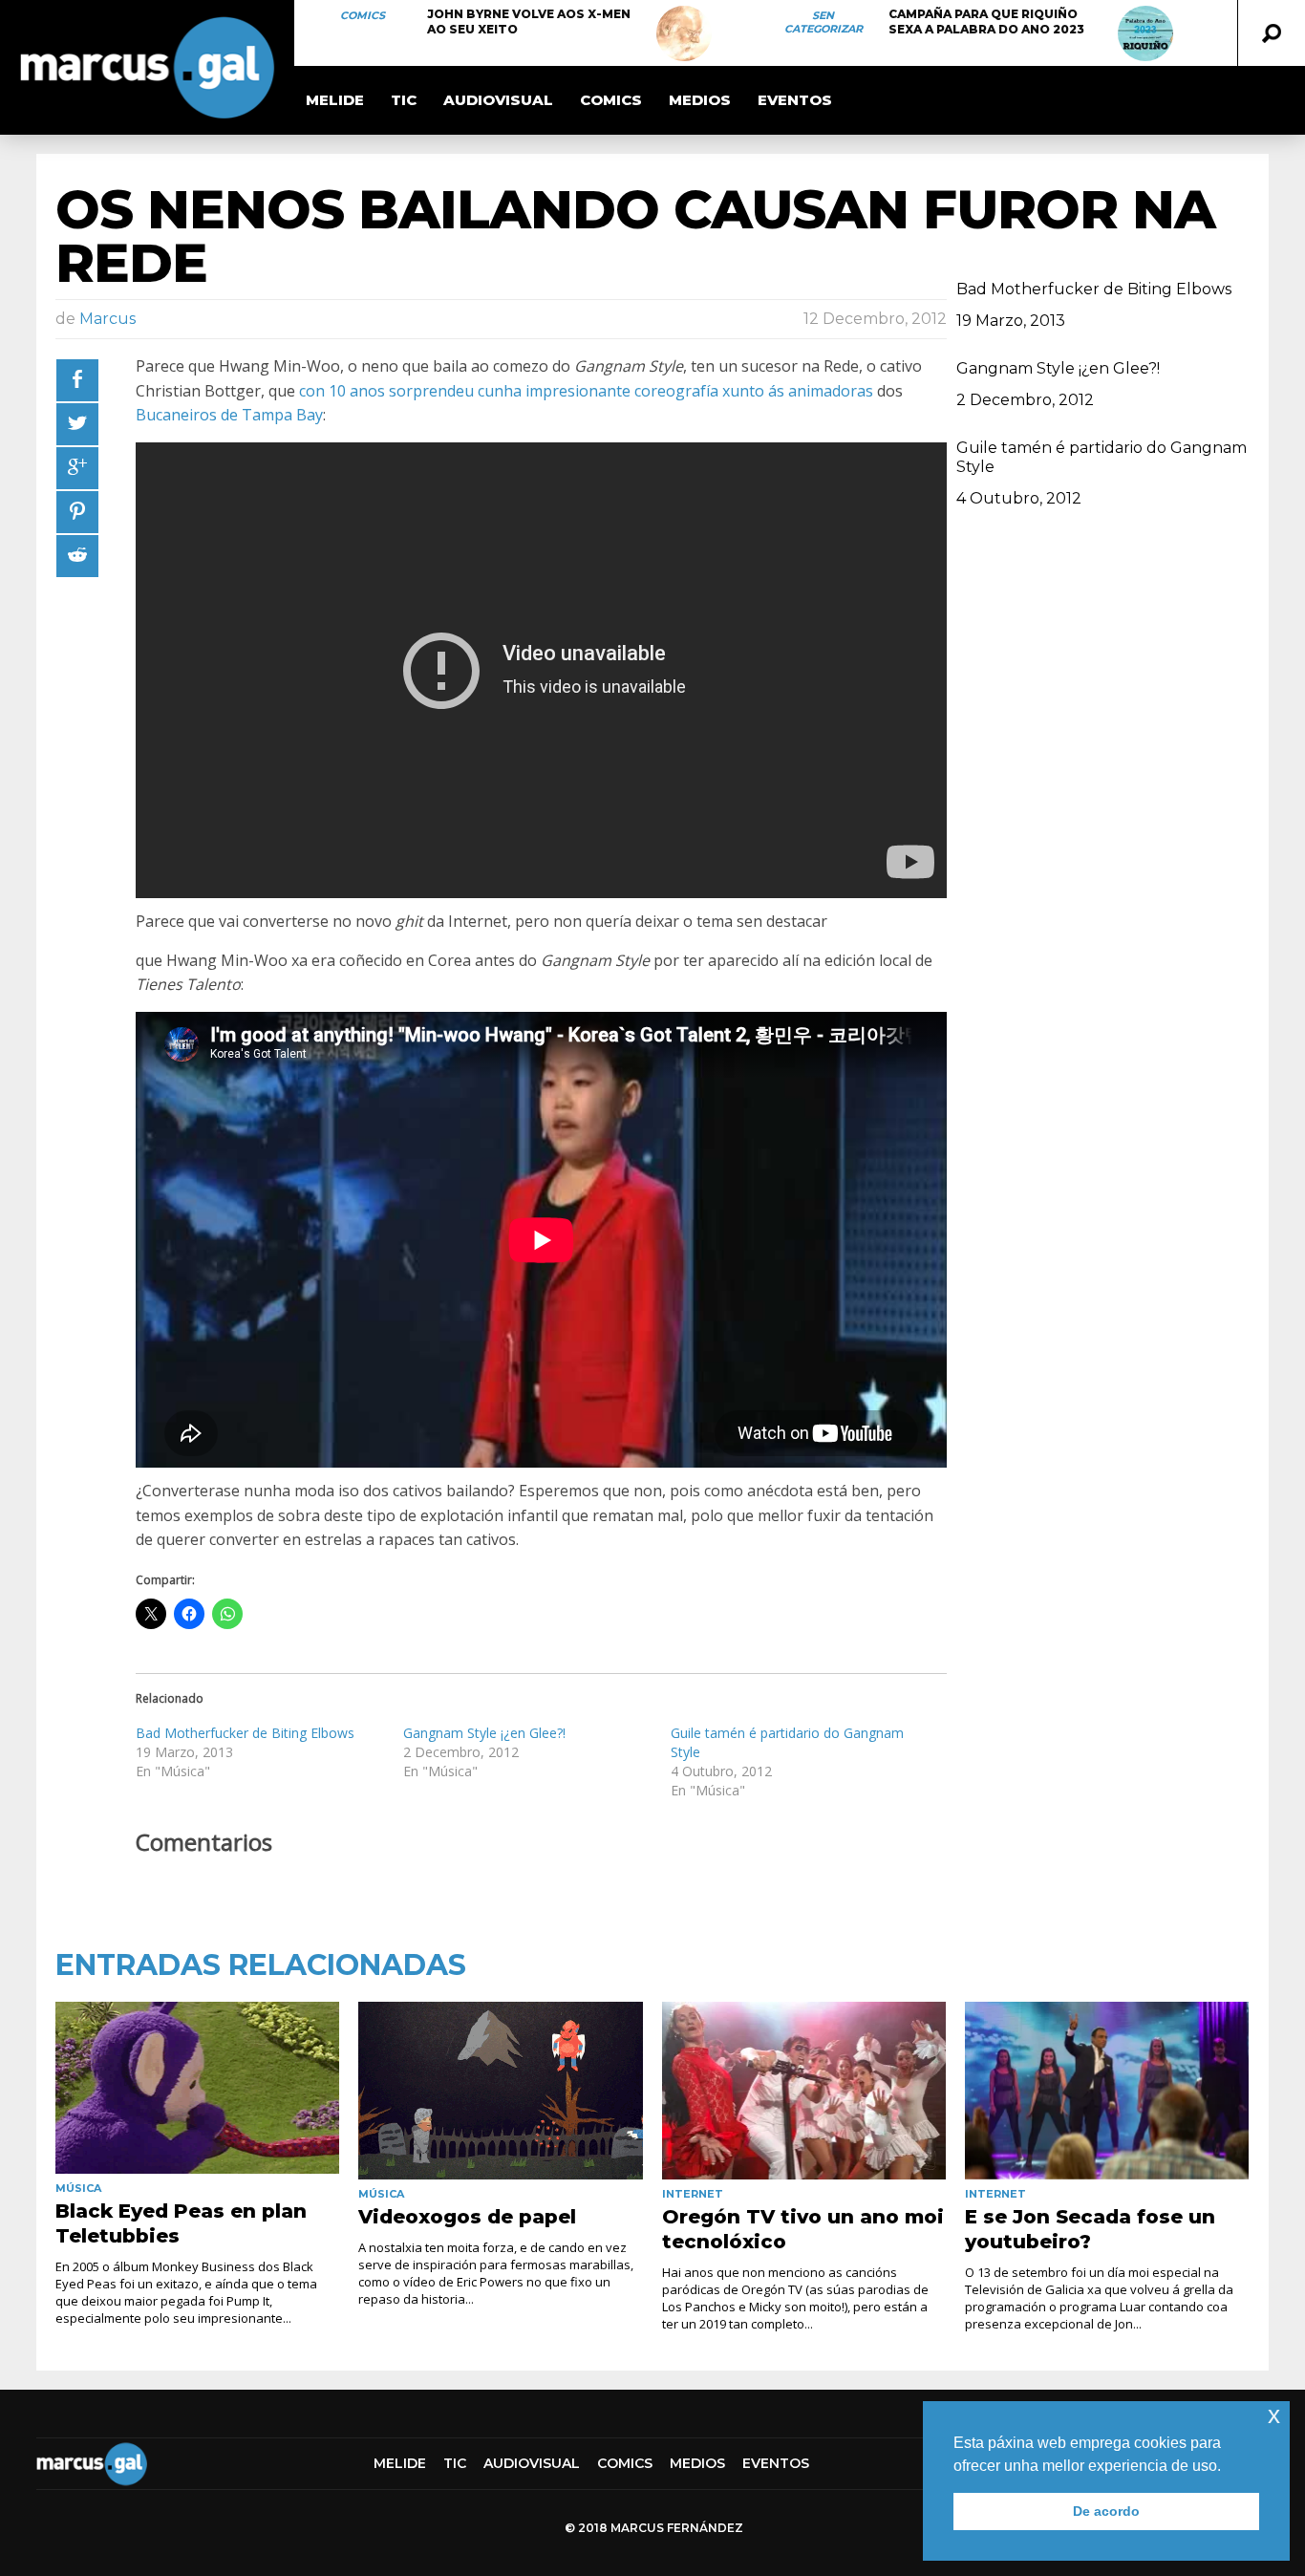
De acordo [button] (1106, 2511)
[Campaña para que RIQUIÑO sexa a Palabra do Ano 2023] (1145, 33)
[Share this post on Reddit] (77, 556)
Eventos (795, 100)
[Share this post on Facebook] (77, 380)
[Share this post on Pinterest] (77, 512)
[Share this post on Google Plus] (77, 468)
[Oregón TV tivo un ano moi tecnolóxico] (804, 2091)
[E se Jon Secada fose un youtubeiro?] (1107, 2091)
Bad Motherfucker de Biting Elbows (245, 1733)
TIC (404, 100)
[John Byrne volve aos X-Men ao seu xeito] (684, 33)
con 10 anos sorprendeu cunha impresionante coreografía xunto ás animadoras (586, 391)
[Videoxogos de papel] (500, 2091)
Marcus (107, 319)
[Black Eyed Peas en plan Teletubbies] (197, 2088)
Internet (693, 2194)
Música (78, 2188)
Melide (335, 100)
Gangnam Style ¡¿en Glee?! (484, 1733)
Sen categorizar (824, 22)
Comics (363, 15)
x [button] (1274, 2415)
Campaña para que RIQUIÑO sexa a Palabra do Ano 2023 (986, 21)
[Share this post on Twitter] (77, 424)
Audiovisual (498, 100)
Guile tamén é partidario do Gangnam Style (1102, 457)
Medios (700, 100)
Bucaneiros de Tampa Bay (229, 415)
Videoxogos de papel (467, 2217)
